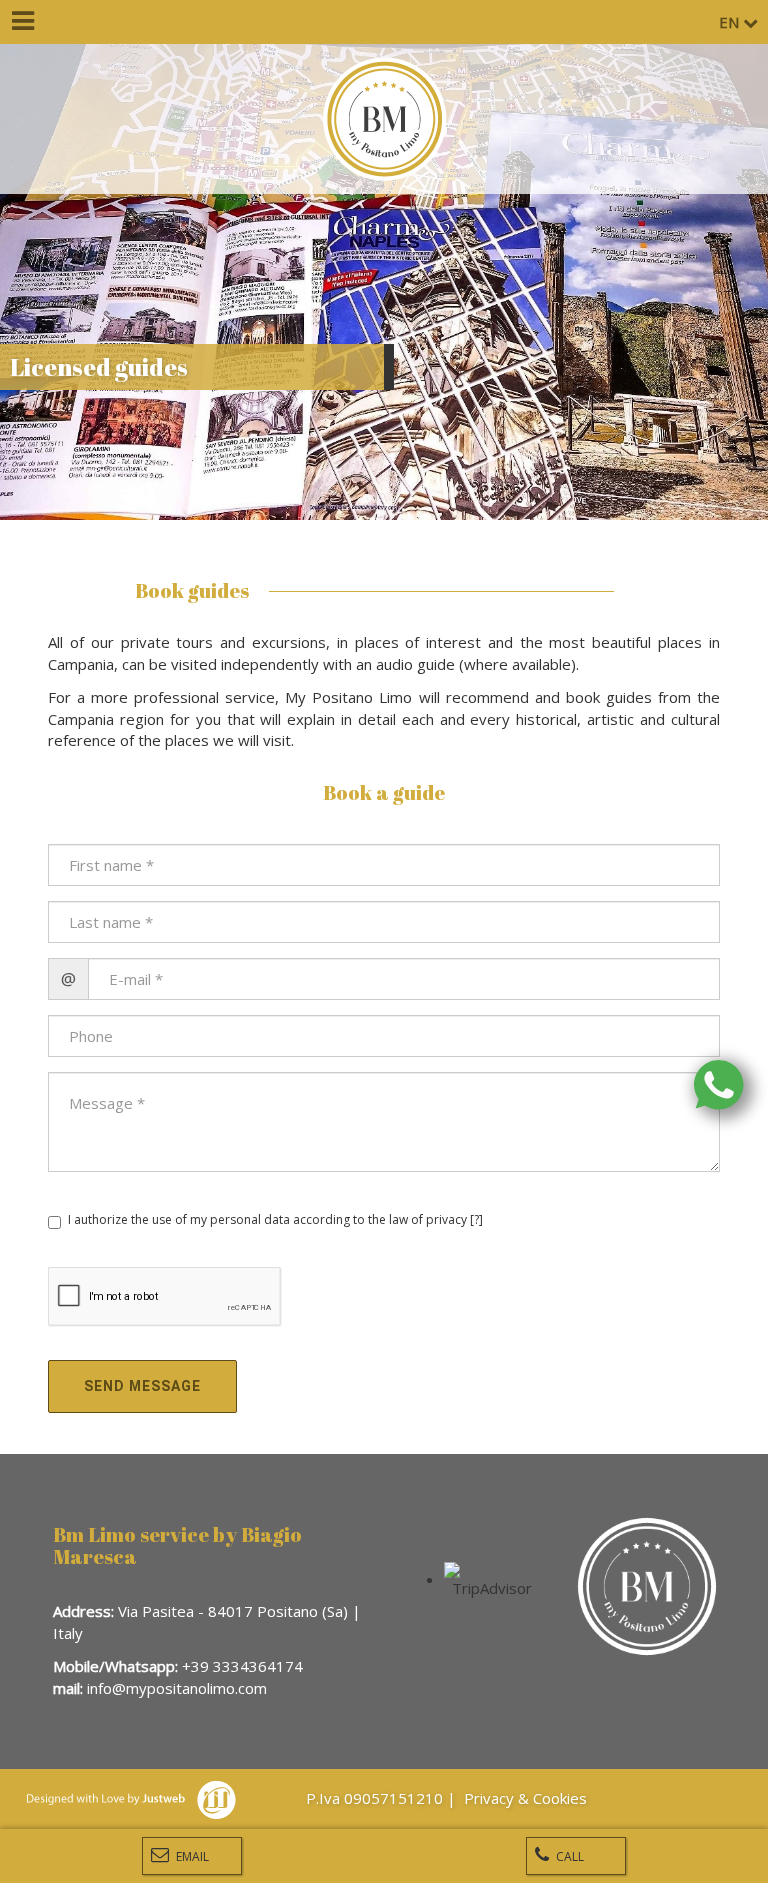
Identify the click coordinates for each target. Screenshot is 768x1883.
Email (191, 1856)
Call (568, 1856)
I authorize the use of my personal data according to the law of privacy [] (275, 1220)
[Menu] (22, 22)
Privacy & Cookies (527, 1798)
